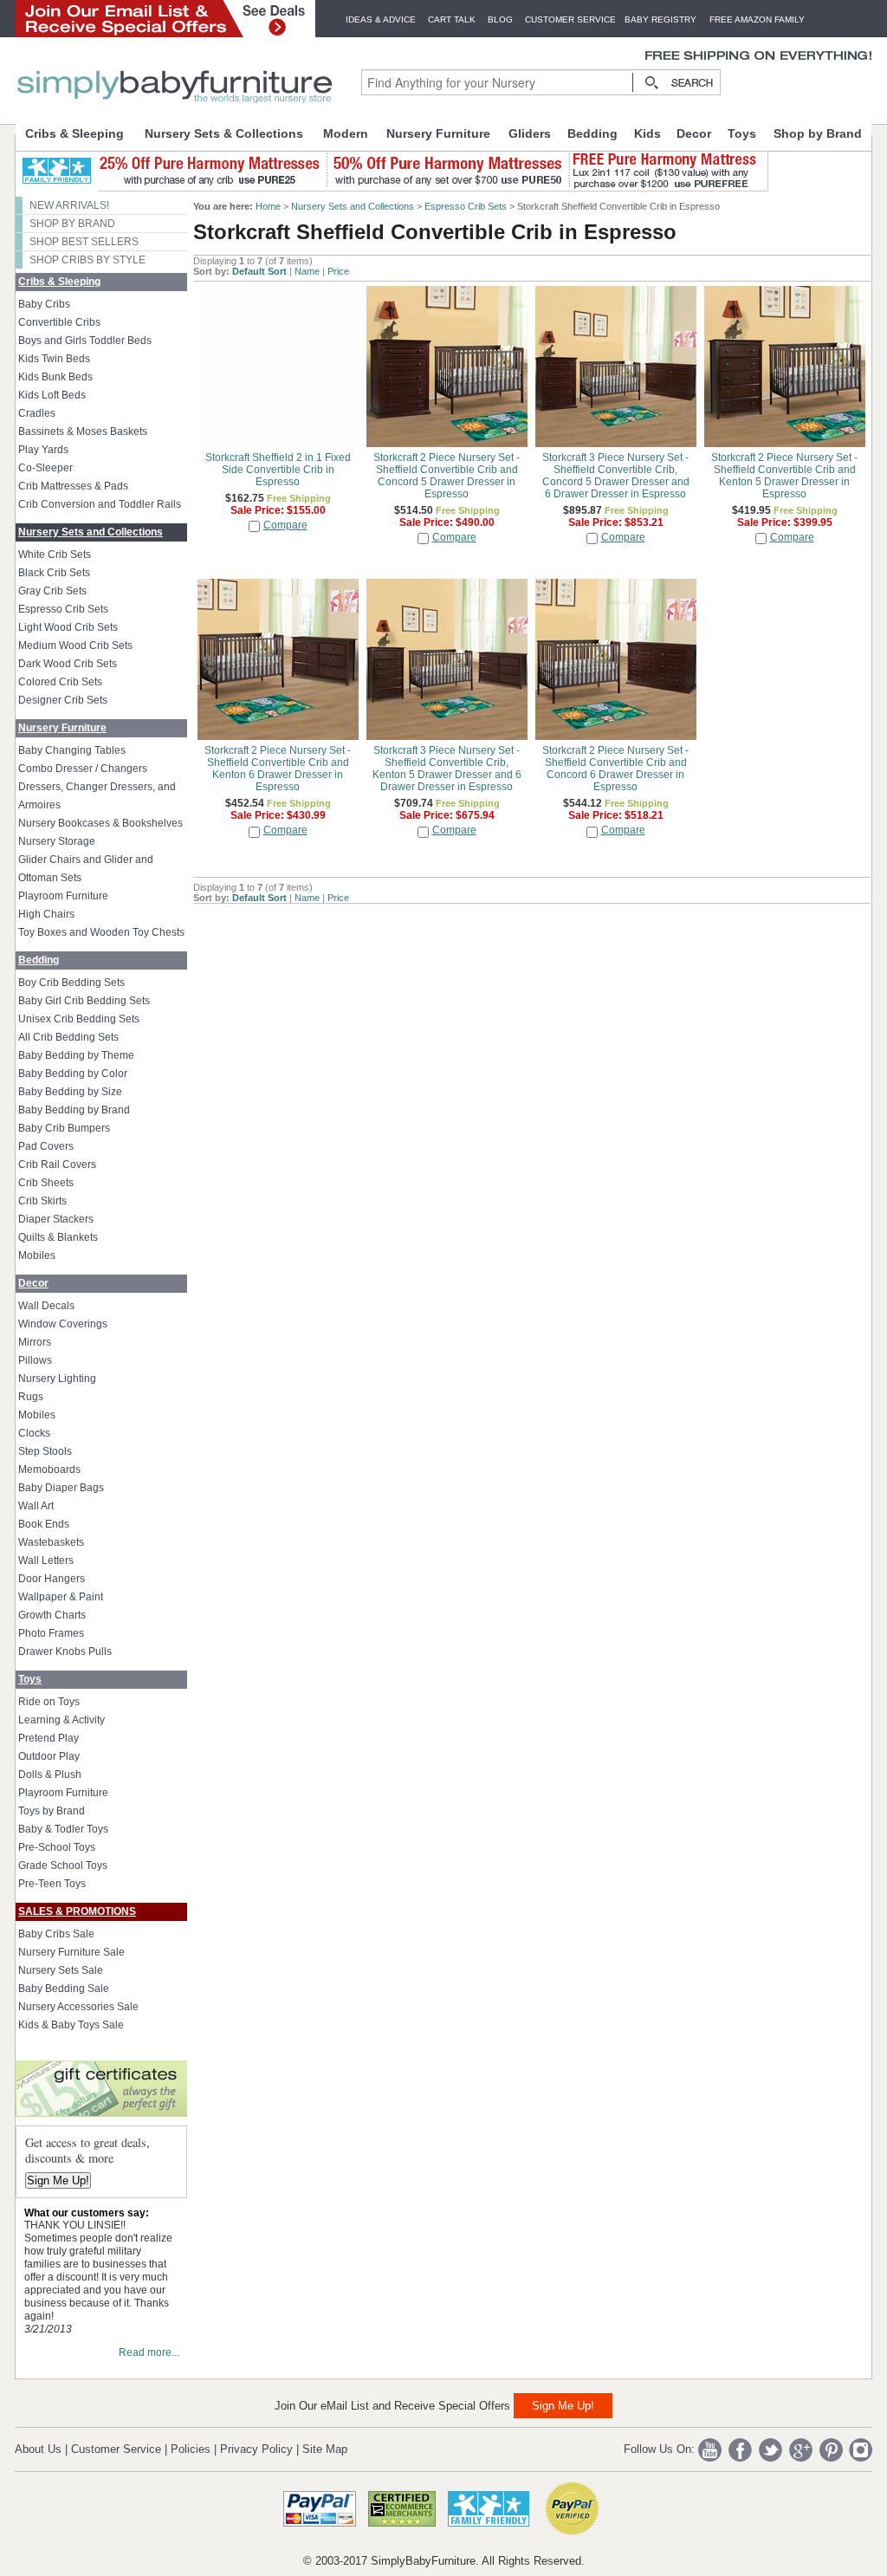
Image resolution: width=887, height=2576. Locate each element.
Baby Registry (660, 19)
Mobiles (37, 1256)
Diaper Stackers (56, 1219)
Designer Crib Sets (63, 700)
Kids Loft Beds (52, 395)
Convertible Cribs (59, 322)
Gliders (530, 133)
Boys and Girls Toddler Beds (85, 341)
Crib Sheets (46, 1183)
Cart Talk (452, 19)
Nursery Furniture (438, 133)
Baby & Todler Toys (63, 1829)
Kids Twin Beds (54, 359)
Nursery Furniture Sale (71, 1952)
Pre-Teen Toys (52, 1884)
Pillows (35, 1360)
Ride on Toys (49, 1702)
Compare (285, 525)
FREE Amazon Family (757, 19)
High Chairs (46, 914)
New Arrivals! (69, 205)
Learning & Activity (62, 1720)
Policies (191, 2449)
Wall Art (36, 1506)
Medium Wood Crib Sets (75, 646)
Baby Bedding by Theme (76, 1055)
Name (307, 271)
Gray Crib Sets (52, 591)
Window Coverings (63, 1324)
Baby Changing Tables (72, 750)
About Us (38, 2449)
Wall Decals (46, 1306)
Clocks (34, 1433)
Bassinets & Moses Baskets (83, 431)
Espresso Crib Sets (63, 609)
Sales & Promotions (77, 1911)
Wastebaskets (51, 1542)
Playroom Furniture (63, 896)
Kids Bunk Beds (55, 377)
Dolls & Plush (50, 1775)
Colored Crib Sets (60, 682)
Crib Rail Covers (57, 1165)
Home (268, 206)
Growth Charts (52, 1615)
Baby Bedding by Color (73, 1074)
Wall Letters (46, 1561)
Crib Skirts (42, 1201)
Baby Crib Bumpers (64, 1128)
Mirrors (35, 1342)
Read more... (149, 2352)
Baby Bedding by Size (70, 1092)
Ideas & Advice (381, 19)
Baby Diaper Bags (61, 1488)
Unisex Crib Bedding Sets (79, 1019)
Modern (346, 133)
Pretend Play (49, 1738)
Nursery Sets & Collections (224, 133)
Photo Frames (51, 1633)
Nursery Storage (57, 841)
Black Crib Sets (54, 573)
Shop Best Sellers (84, 242)
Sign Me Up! (58, 2180)
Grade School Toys (63, 1865)
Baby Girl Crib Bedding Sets (84, 1001)
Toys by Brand (52, 1811)
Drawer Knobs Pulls (65, 1651)
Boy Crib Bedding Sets (71, 983)
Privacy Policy (256, 2449)
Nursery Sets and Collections (91, 532)
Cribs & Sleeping (74, 133)
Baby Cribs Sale (56, 1934)
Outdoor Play (49, 1756)
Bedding (592, 133)
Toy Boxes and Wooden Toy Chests (101, 932)
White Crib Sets (55, 555)
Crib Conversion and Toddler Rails (100, 504)
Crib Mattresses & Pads (73, 486)
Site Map (325, 2449)
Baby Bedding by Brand (74, 1110)
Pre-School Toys (57, 1847)
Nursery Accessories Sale (78, 2007)
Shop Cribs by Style (87, 260)
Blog (500, 19)
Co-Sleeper (45, 468)
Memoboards (49, 1470)
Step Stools (45, 1451)
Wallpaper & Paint (61, 1597)
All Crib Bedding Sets (68, 1037)
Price (338, 271)
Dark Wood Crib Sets (68, 664)
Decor (694, 133)
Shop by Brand (818, 133)
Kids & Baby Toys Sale (71, 2025)
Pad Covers (46, 1146)
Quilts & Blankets (58, 1237)
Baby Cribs (44, 304)
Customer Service (570, 19)
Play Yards (43, 450)
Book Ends (44, 1524)
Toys (742, 133)
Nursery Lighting (57, 1379)
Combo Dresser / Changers (83, 769)
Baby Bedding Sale (64, 1989)
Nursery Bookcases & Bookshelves (100, 823)
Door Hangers (52, 1579)
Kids (647, 133)
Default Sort (259, 271)
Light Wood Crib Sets (68, 627)
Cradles (37, 413)
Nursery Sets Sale (61, 1970)
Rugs (31, 1397)
